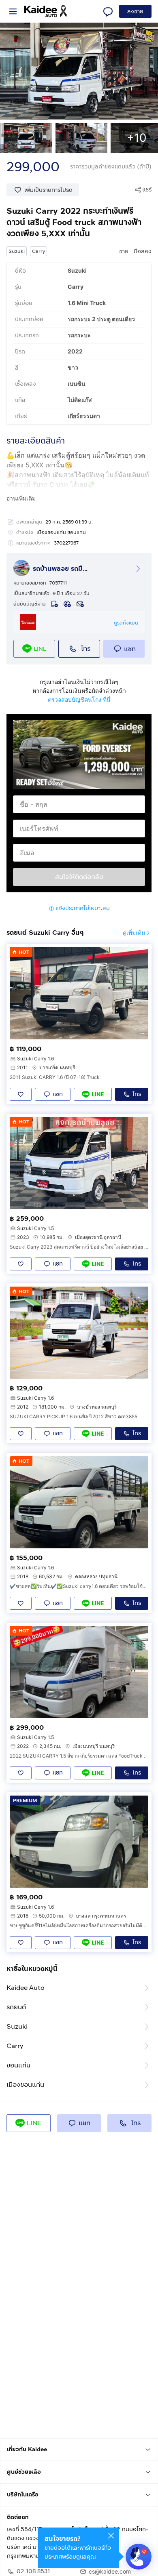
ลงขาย (135, 12)
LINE (40, 649)
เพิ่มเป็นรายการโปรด (48, 190)
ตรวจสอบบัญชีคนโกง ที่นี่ (79, 699)
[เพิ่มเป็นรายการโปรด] (21, 1094)
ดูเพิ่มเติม (134, 933)
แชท (130, 649)
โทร (86, 649)
